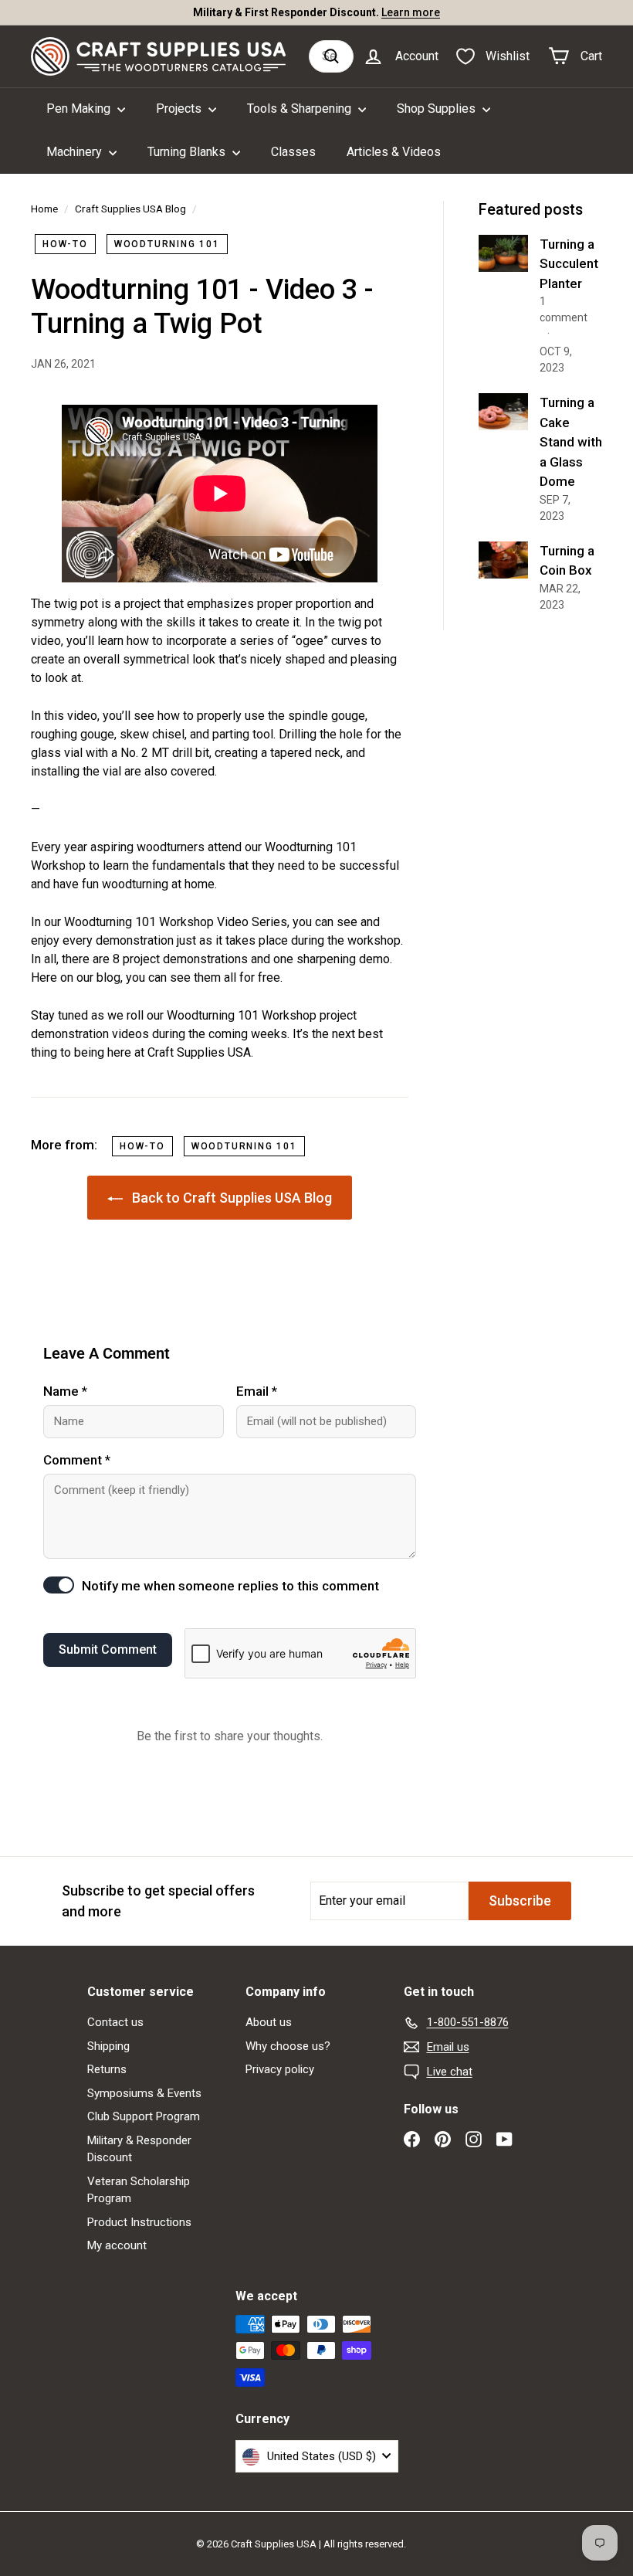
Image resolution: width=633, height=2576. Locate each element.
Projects (180, 109)
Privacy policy (280, 2069)
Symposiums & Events (144, 2093)
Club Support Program (144, 2116)
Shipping (108, 2046)
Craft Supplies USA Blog (130, 209)
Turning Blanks (188, 152)
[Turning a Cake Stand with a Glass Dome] (503, 412)
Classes (293, 152)
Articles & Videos (394, 152)
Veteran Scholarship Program (139, 2190)
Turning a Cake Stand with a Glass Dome (571, 442)
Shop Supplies (438, 109)
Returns (107, 2069)
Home (44, 209)
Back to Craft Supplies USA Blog (230, 1198)
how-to (65, 244)
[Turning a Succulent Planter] (503, 253)
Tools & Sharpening (301, 109)
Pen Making (80, 109)
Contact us (115, 2022)
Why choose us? (288, 2046)
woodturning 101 (167, 244)
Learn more (411, 12)
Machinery (76, 152)
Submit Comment (108, 1649)
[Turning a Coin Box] (503, 560)
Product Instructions (139, 2222)
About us (269, 2022)
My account (117, 2245)
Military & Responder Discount (139, 2149)
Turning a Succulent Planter (569, 264)
